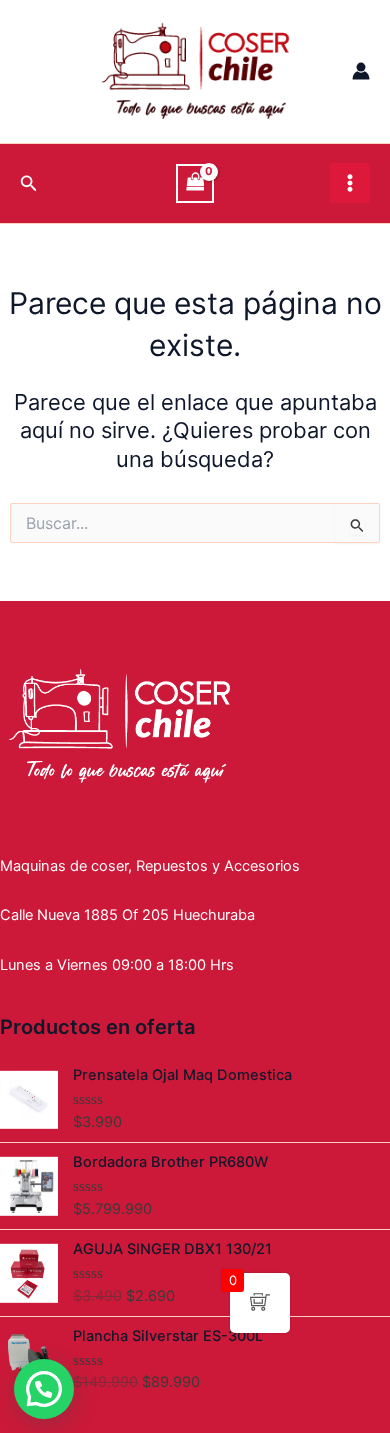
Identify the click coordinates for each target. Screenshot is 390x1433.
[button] (44, 1389)
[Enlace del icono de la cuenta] (361, 71)
